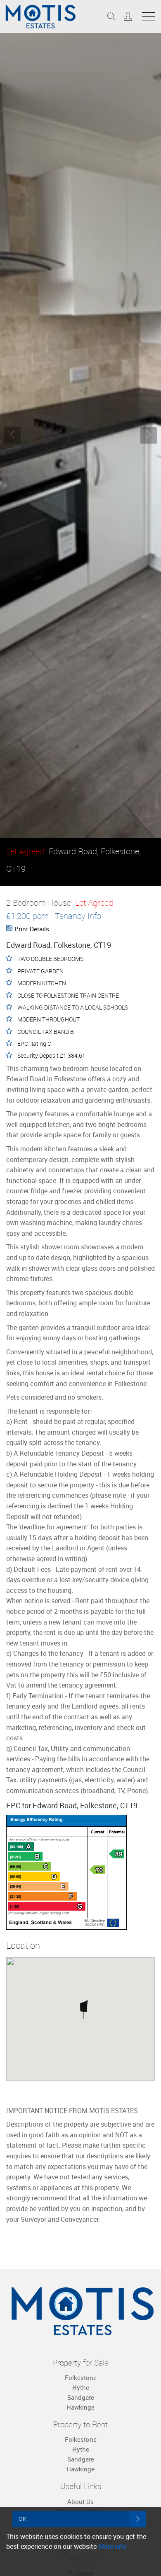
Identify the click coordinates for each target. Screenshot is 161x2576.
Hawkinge (80, 2407)
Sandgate (81, 2397)
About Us (80, 2501)
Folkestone (81, 2377)
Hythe (81, 2387)
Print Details (32, 929)
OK (23, 2519)
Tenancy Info (78, 916)
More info (112, 2546)
